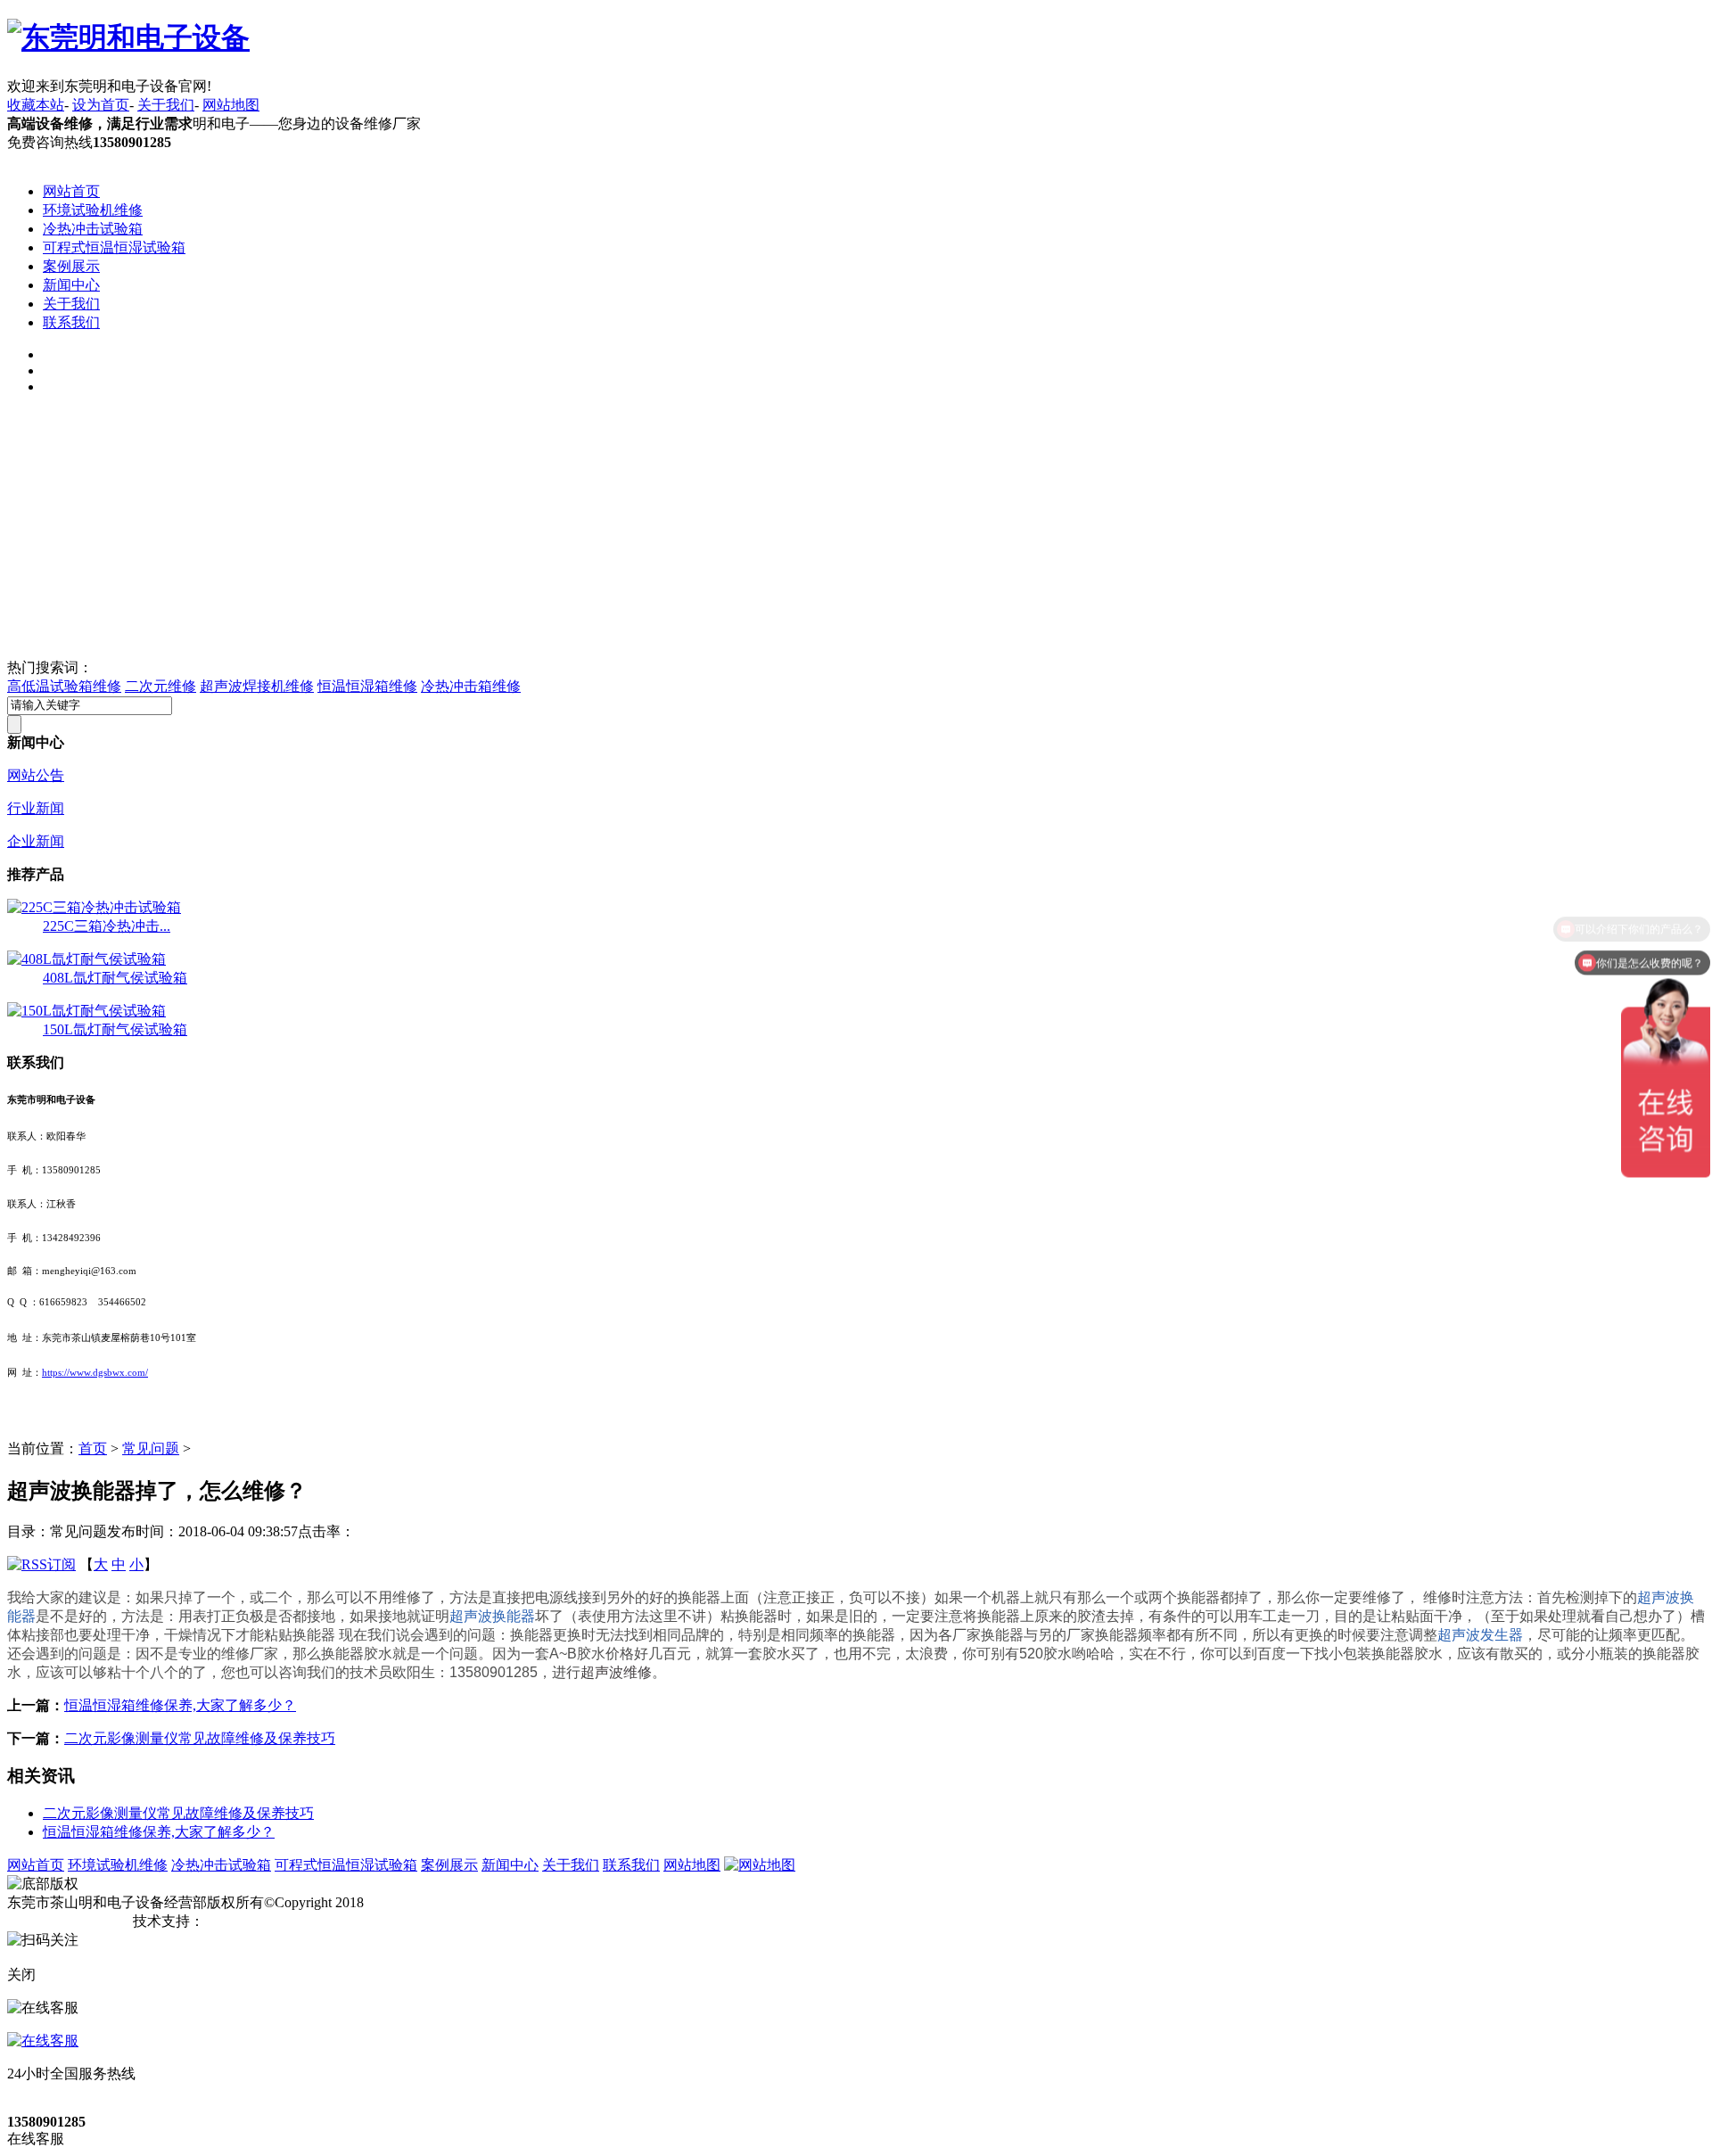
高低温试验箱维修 (64, 686)
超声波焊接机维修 (257, 686)
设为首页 (101, 105)
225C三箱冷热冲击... (107, 926)
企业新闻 (36, 841)
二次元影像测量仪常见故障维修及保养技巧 (200, 1738)
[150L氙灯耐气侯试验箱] (86, 1011)
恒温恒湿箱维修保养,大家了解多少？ (180, 1705)
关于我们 (166, 105)
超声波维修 (616, 1672)
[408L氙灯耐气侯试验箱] (86, 959)
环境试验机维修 (93, 210)
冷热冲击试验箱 (93, 229)
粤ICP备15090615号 (68, 1921)
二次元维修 (160, 686)
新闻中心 (71, 285)
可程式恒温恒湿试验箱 (114, 247)
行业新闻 (36, 808)
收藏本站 (36, 105)
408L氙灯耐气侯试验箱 (115, 978)
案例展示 (71, 266)
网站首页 (71, 191)
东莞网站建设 (247, 1921)
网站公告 (36, 775)
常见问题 (151, 1448)
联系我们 (71, 322)
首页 (93, 1448)
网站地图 (231, 105)
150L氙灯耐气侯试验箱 (115, 1029)
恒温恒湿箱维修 (367, 686)
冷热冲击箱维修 (471, 686)
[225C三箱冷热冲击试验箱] (94, 907)
